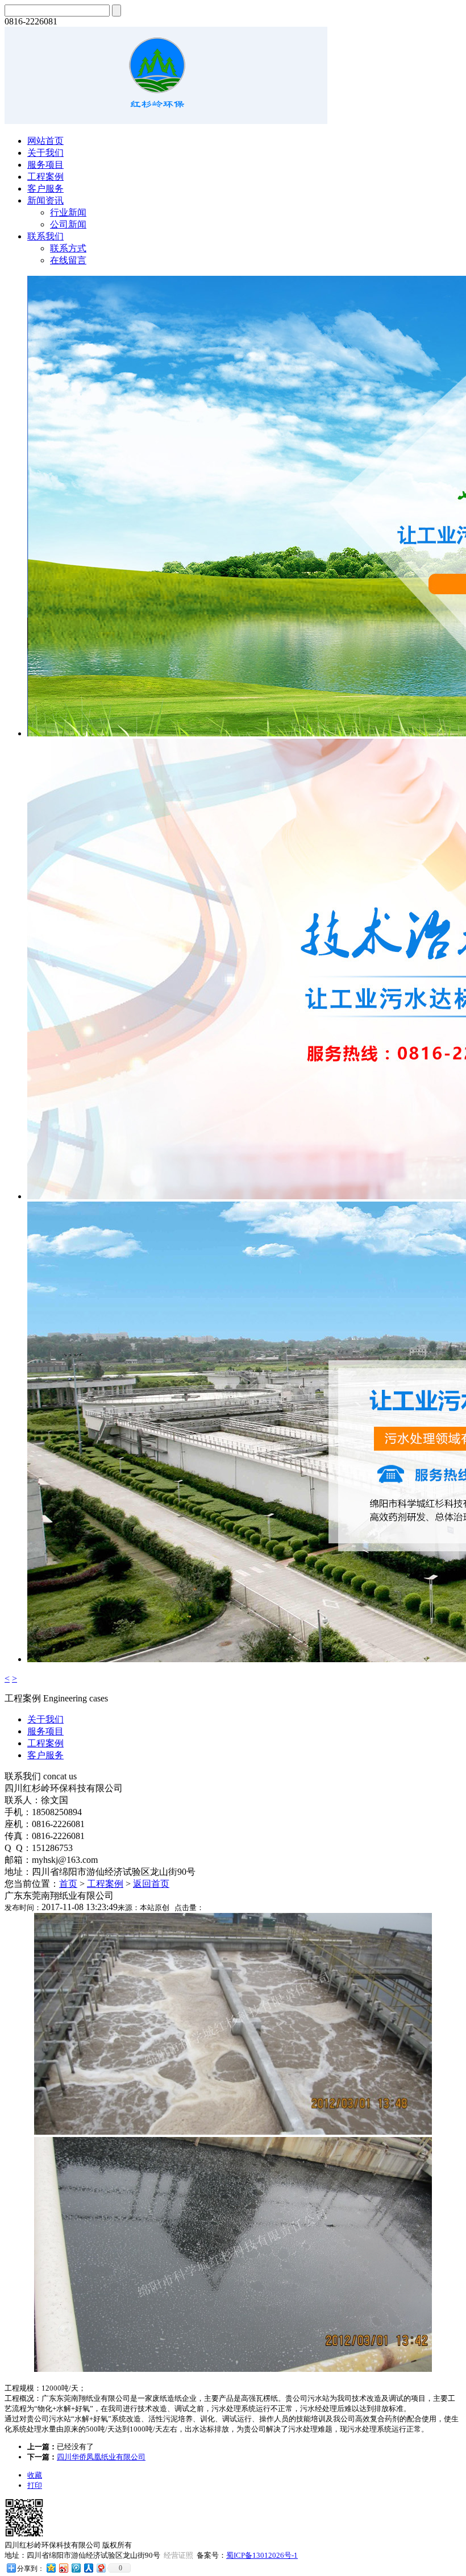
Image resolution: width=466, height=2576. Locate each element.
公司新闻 (68, 224)
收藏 (35, 2475)
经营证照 (178, 2555)
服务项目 (45, 165)
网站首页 (45, 141)
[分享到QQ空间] (51, 2568)
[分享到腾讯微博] (76, 2568)
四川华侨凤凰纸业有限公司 (101, 2457)
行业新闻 (68, 212)
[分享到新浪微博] (63, 2568)
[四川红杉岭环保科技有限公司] (166, 121)
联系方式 (68, 248)
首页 (68, 1884)
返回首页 (151, 1884)
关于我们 (45, 153)
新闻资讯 (45, 200)
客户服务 (45, 189)
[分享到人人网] (88, 2568)
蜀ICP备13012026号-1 (262, 2555)
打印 (35, 2485)
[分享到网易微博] (101, 2568)
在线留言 (68, 260)
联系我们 (45, 236)
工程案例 (45, 177)
